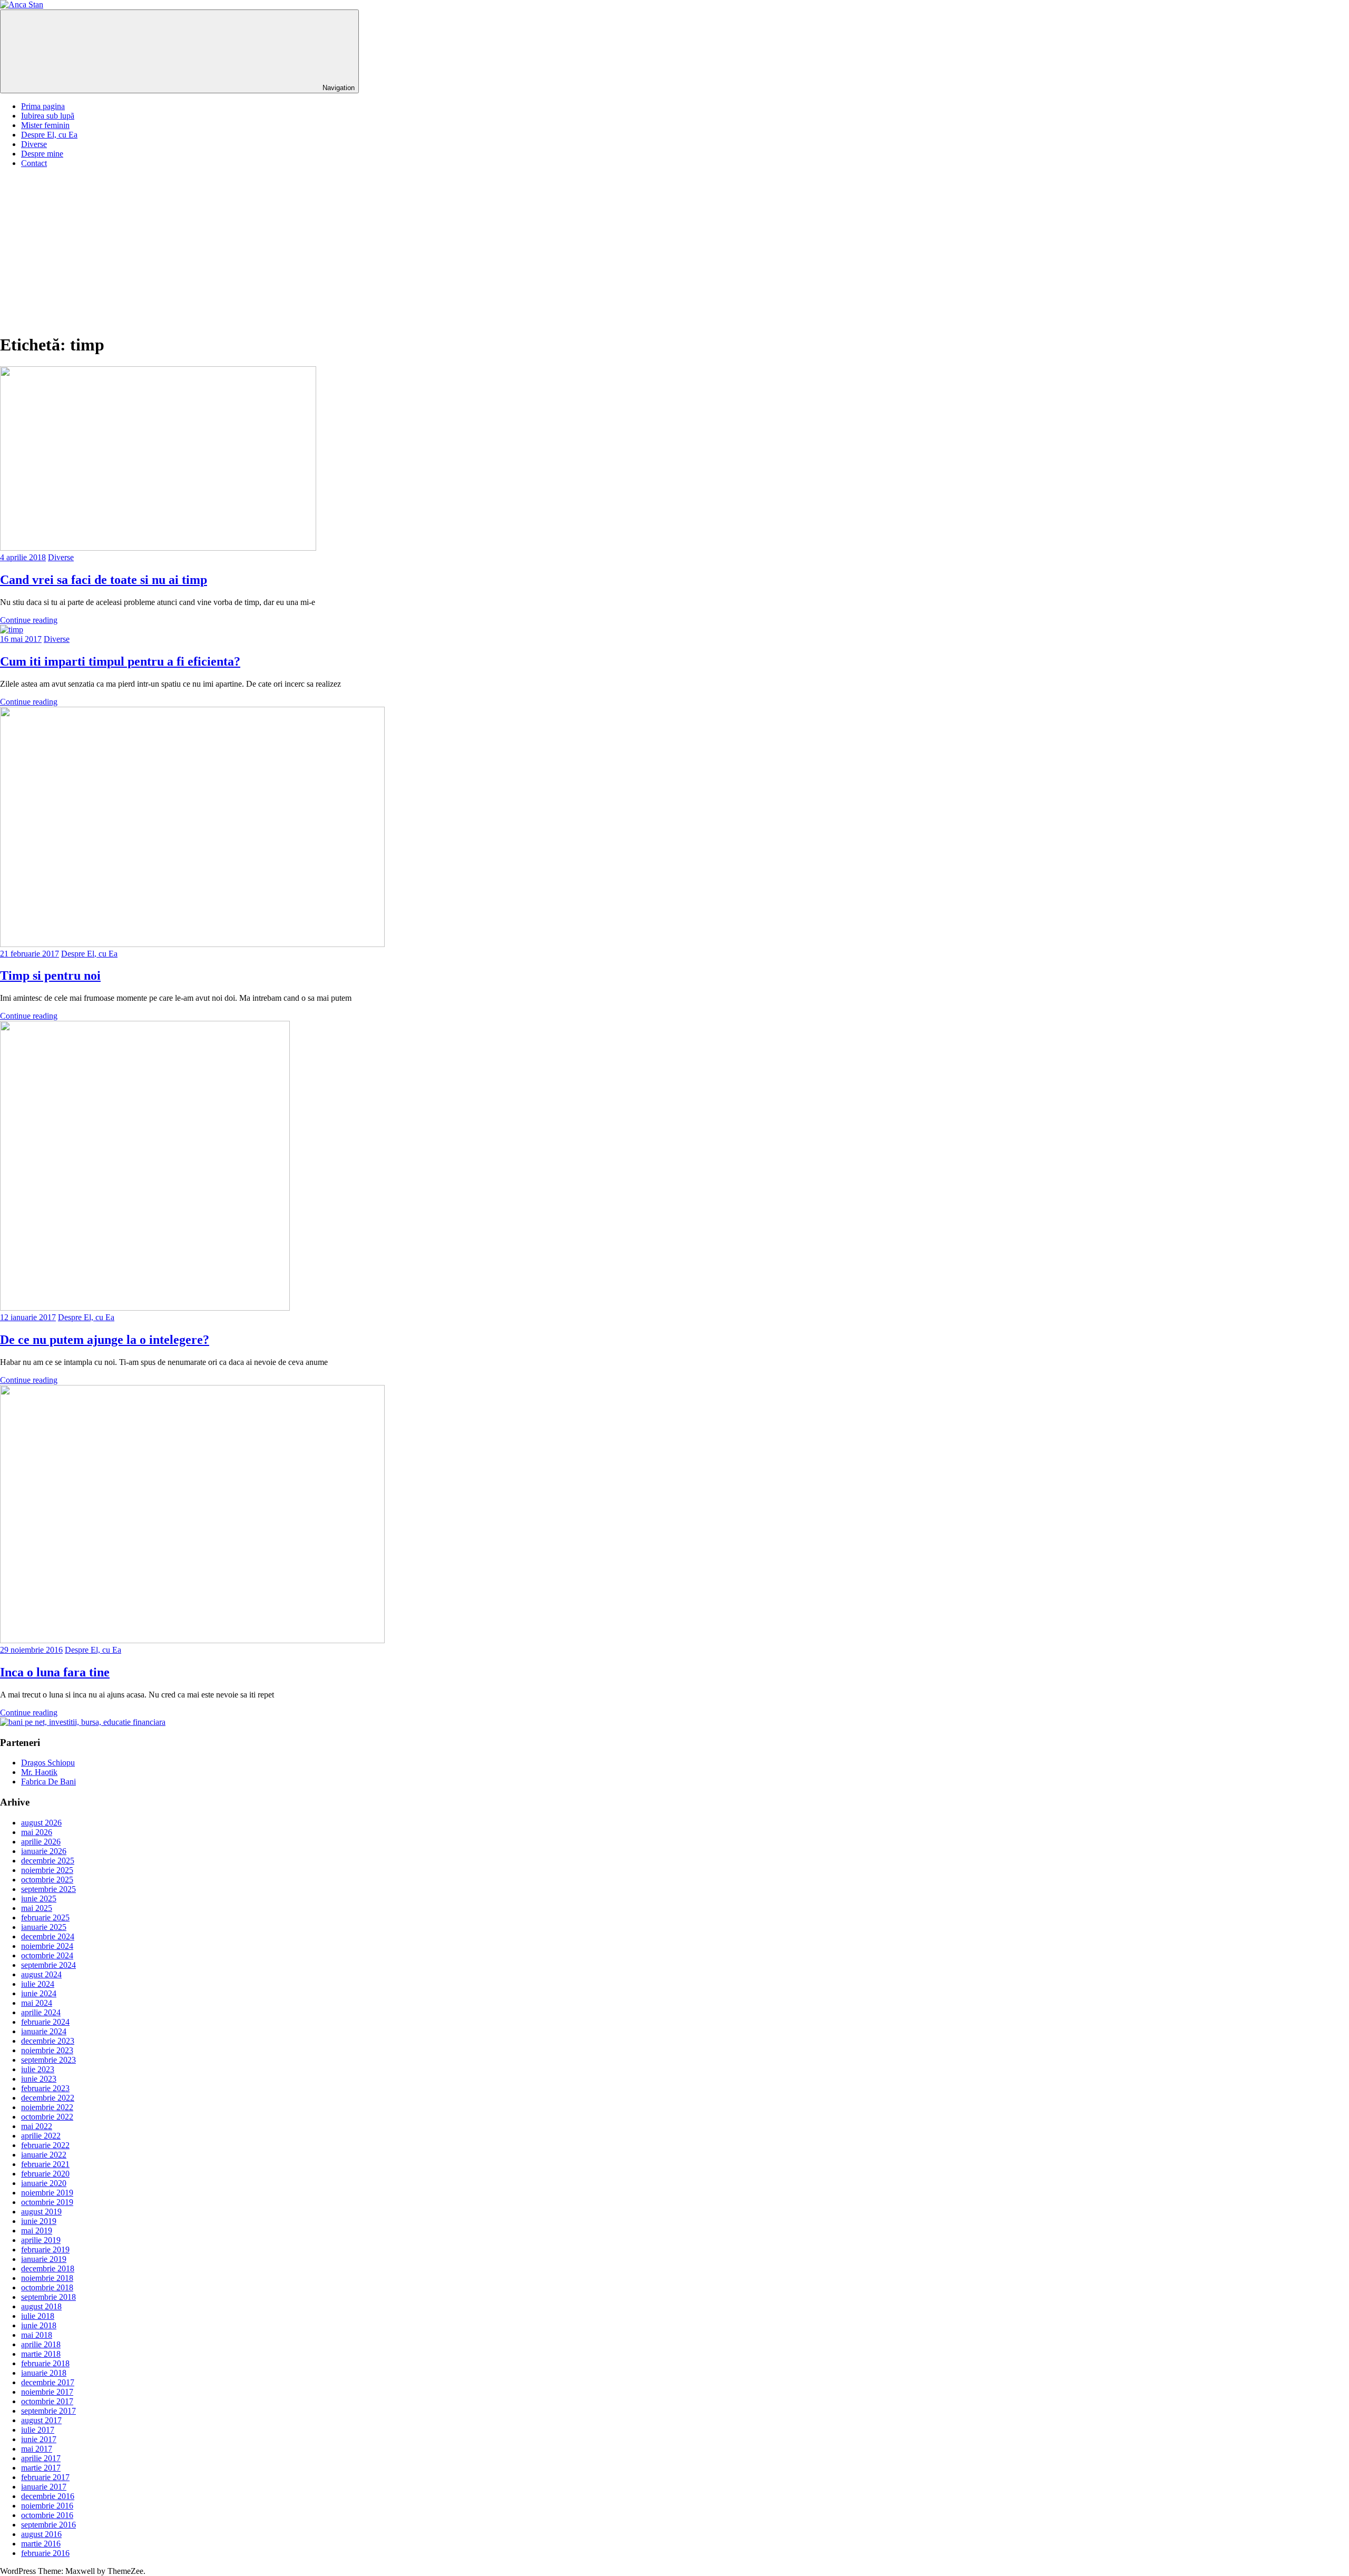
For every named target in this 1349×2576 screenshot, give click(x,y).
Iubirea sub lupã (48, 116)
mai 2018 (37, 2335)
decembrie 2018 (48, 2268)
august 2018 (41, 2306)
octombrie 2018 (47, 2287)
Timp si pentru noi (50, 975)
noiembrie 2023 (47, 2050)
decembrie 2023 (48, 2041)
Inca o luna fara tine (55, 1672)
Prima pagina (43, 106)
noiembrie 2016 (47, 2506)
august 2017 (41, 2420)
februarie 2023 (45, 2088)
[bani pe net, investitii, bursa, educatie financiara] (83, 1722)
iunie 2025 (39, 1899)
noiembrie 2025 (47, 1870)
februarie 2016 (45, 2553)
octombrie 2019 (47, 2202)
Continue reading (29, 620)
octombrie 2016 (47, 2515)
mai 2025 (37, 1908)
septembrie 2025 (48, 1889)
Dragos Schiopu (48, 1763)
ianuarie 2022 (44, 2155)
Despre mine (42, 154)
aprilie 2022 (41, 2136)
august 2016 (41, 2534)
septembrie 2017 (48, 2411)
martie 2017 (41, 2468)
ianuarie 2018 (44, 2373)
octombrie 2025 (47, 1880)
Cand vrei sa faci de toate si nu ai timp (104, 580)
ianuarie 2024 (44, 2031)
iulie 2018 (38, 2316)
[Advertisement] (674, 250)
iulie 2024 (38, 1984)
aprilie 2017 (41, 2458)
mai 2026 (37, 1832)
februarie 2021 (45, 2164)
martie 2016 (41, 2544)
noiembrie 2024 (47, 1946)
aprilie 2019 (41, 2240)
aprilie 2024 (41, 2012)
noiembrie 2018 (47, 2278)
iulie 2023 (38, 2069)
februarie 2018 (45, 2363)
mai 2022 (37, 2126)
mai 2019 (37, 2231)
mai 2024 (37, 2003)
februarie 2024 (45, 2022)
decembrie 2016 (48, 2496)
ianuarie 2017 (44, 2487)
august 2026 (41, 1823)
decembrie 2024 (48, 1936)
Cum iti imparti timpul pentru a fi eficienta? (120, 661)
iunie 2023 (39, 2079)
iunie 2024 (39, 1993)
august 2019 (41, 2212)
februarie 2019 (45, 2250)
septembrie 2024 (48, 1965)
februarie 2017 (45, 2477)
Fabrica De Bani (48, 1782)
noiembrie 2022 (47, 2107)
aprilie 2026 (41, 1842)
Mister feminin (45, 125)
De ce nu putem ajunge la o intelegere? (105, 1340)
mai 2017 (37, 2449)
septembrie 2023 (48, 2060)
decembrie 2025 (48, 1861)
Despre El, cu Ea (49, 135)
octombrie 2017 (47, 2401)
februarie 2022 (45, 2145)
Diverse (34, 144)
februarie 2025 (45, 1918)
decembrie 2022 (48, 2098)
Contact (34, 163)
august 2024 (41, 1974)
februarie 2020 (45, 2174)
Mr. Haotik (39, 1772)
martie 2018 (41, 2354)
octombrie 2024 (47, 1955)
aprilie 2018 (41, 2344)
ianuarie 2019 (44, 2259)
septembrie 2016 (48, 2525)
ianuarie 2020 (44, 2183)
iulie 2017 (38, 2430)
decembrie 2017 (48, 2382)
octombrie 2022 (47, 2117)
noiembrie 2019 (47, 2193)
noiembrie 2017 (47, 2392)
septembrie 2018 (48, 2297)
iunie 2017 (39, 2439)
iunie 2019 (39, 2221)
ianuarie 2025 (44, 1927)
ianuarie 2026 (44, 1851)
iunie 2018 (39, 2325)
